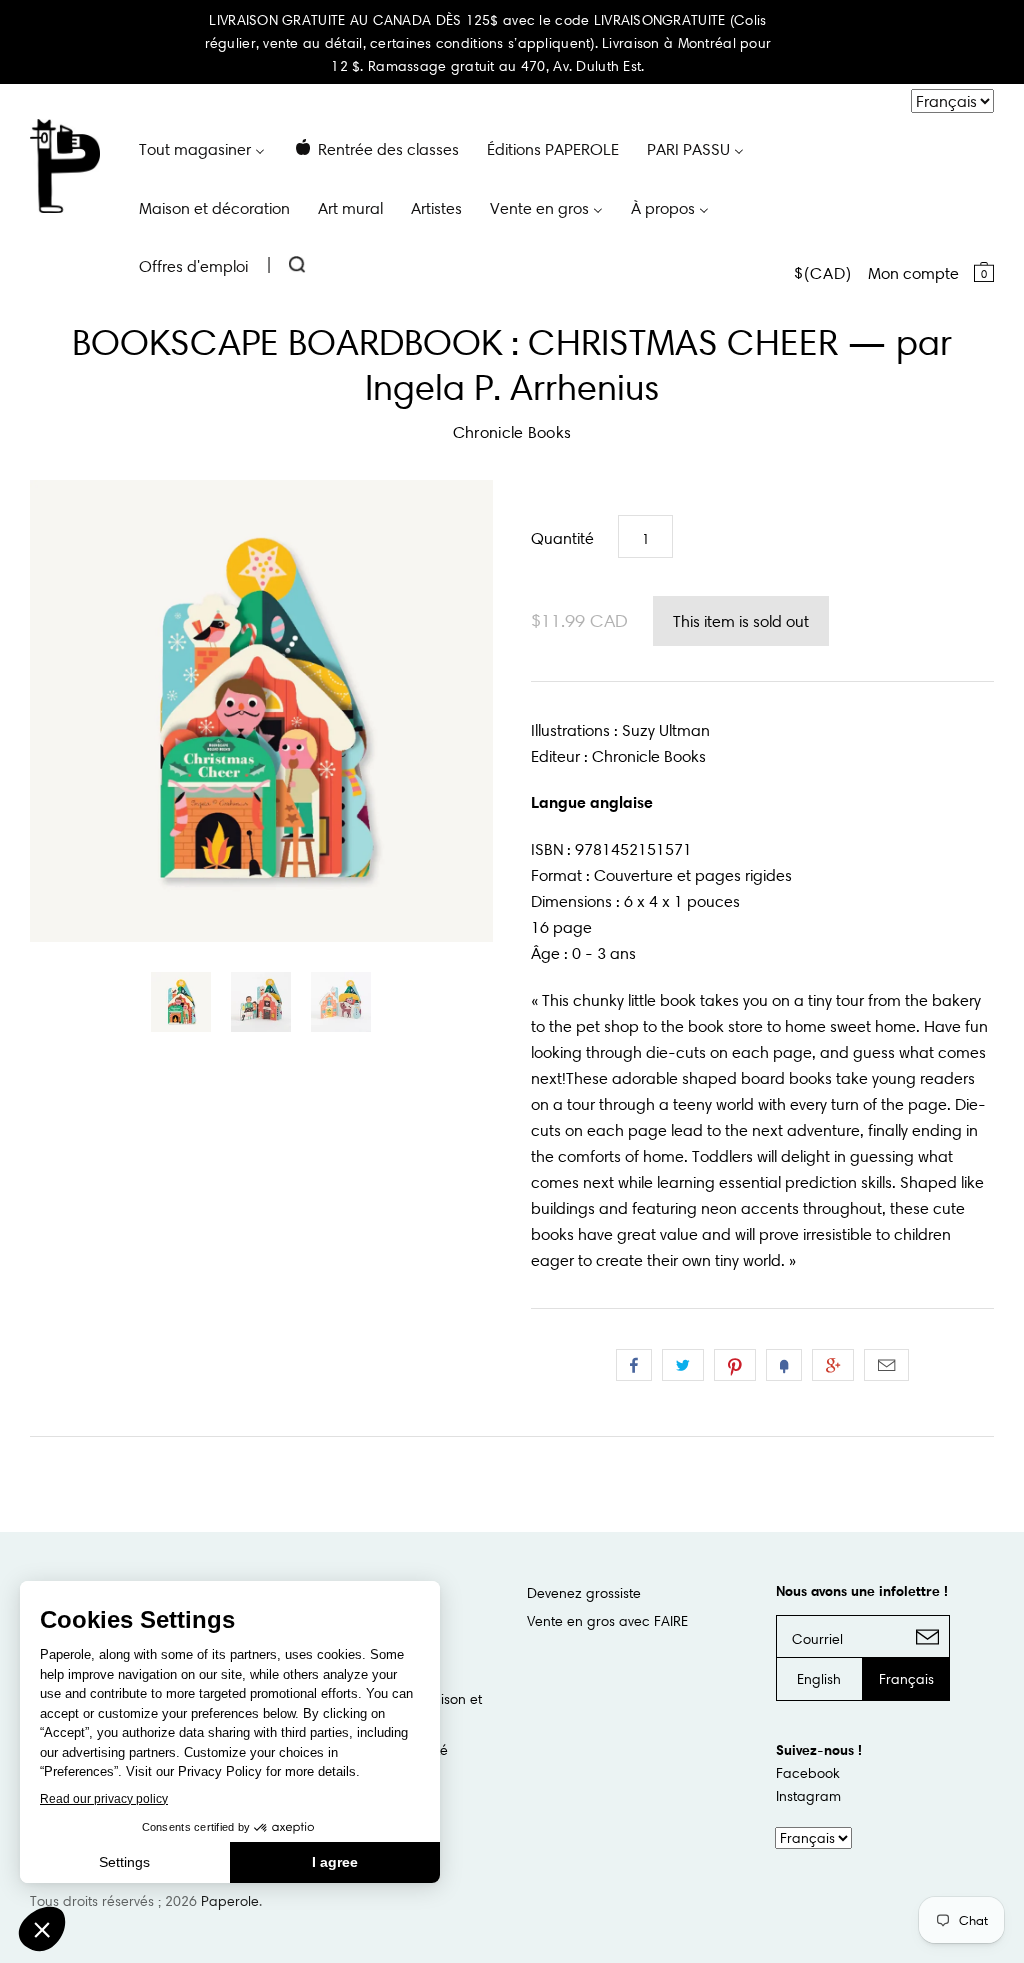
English (819, 1679)
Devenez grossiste (584, 1593)
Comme (634, 1365)
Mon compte (913, 273)
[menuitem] (202, 148)
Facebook (808, 1773)
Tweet (683, 1365)
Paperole (230, 1901)
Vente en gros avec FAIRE (607, 1621)
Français (906, 1679)
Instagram (808, 1796)
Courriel (886, 1365)
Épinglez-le (735, 1365)
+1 (833, 1365)
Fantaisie (784, 1365)
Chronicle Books (512, 432)
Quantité (562, 538)
